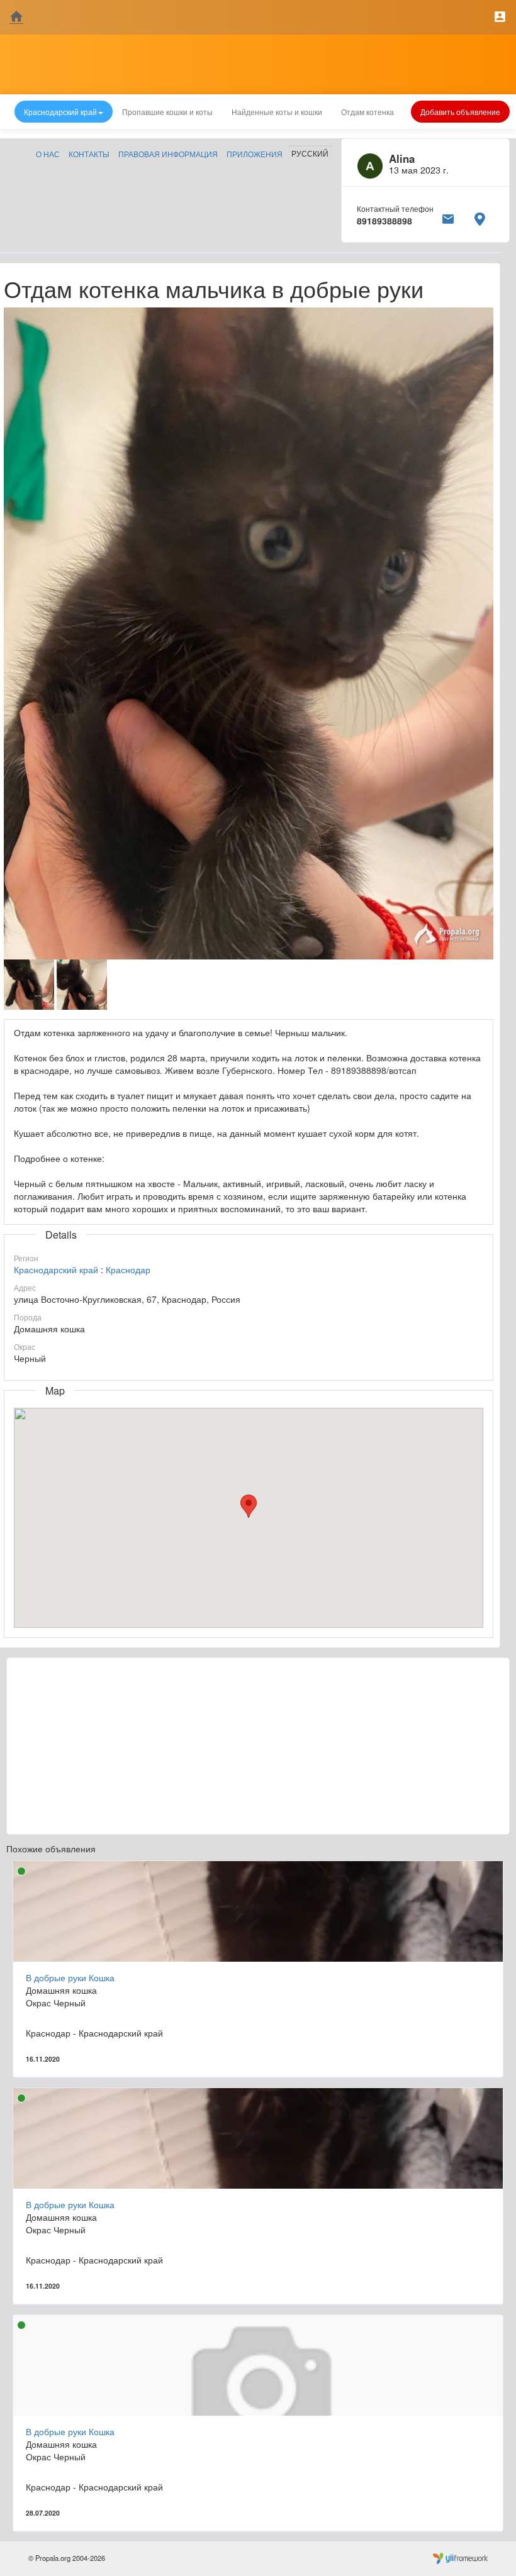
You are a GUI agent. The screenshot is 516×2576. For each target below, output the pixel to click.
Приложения (255, 154)
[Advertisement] (258, 1746)
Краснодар (128, 1269)
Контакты (89, 154)
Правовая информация (168, 154)
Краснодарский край (56, 1269)
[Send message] (448, 217)
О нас (48, 154)
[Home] (16, 17)
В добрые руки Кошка (70, 1977)
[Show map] (480, 217)
